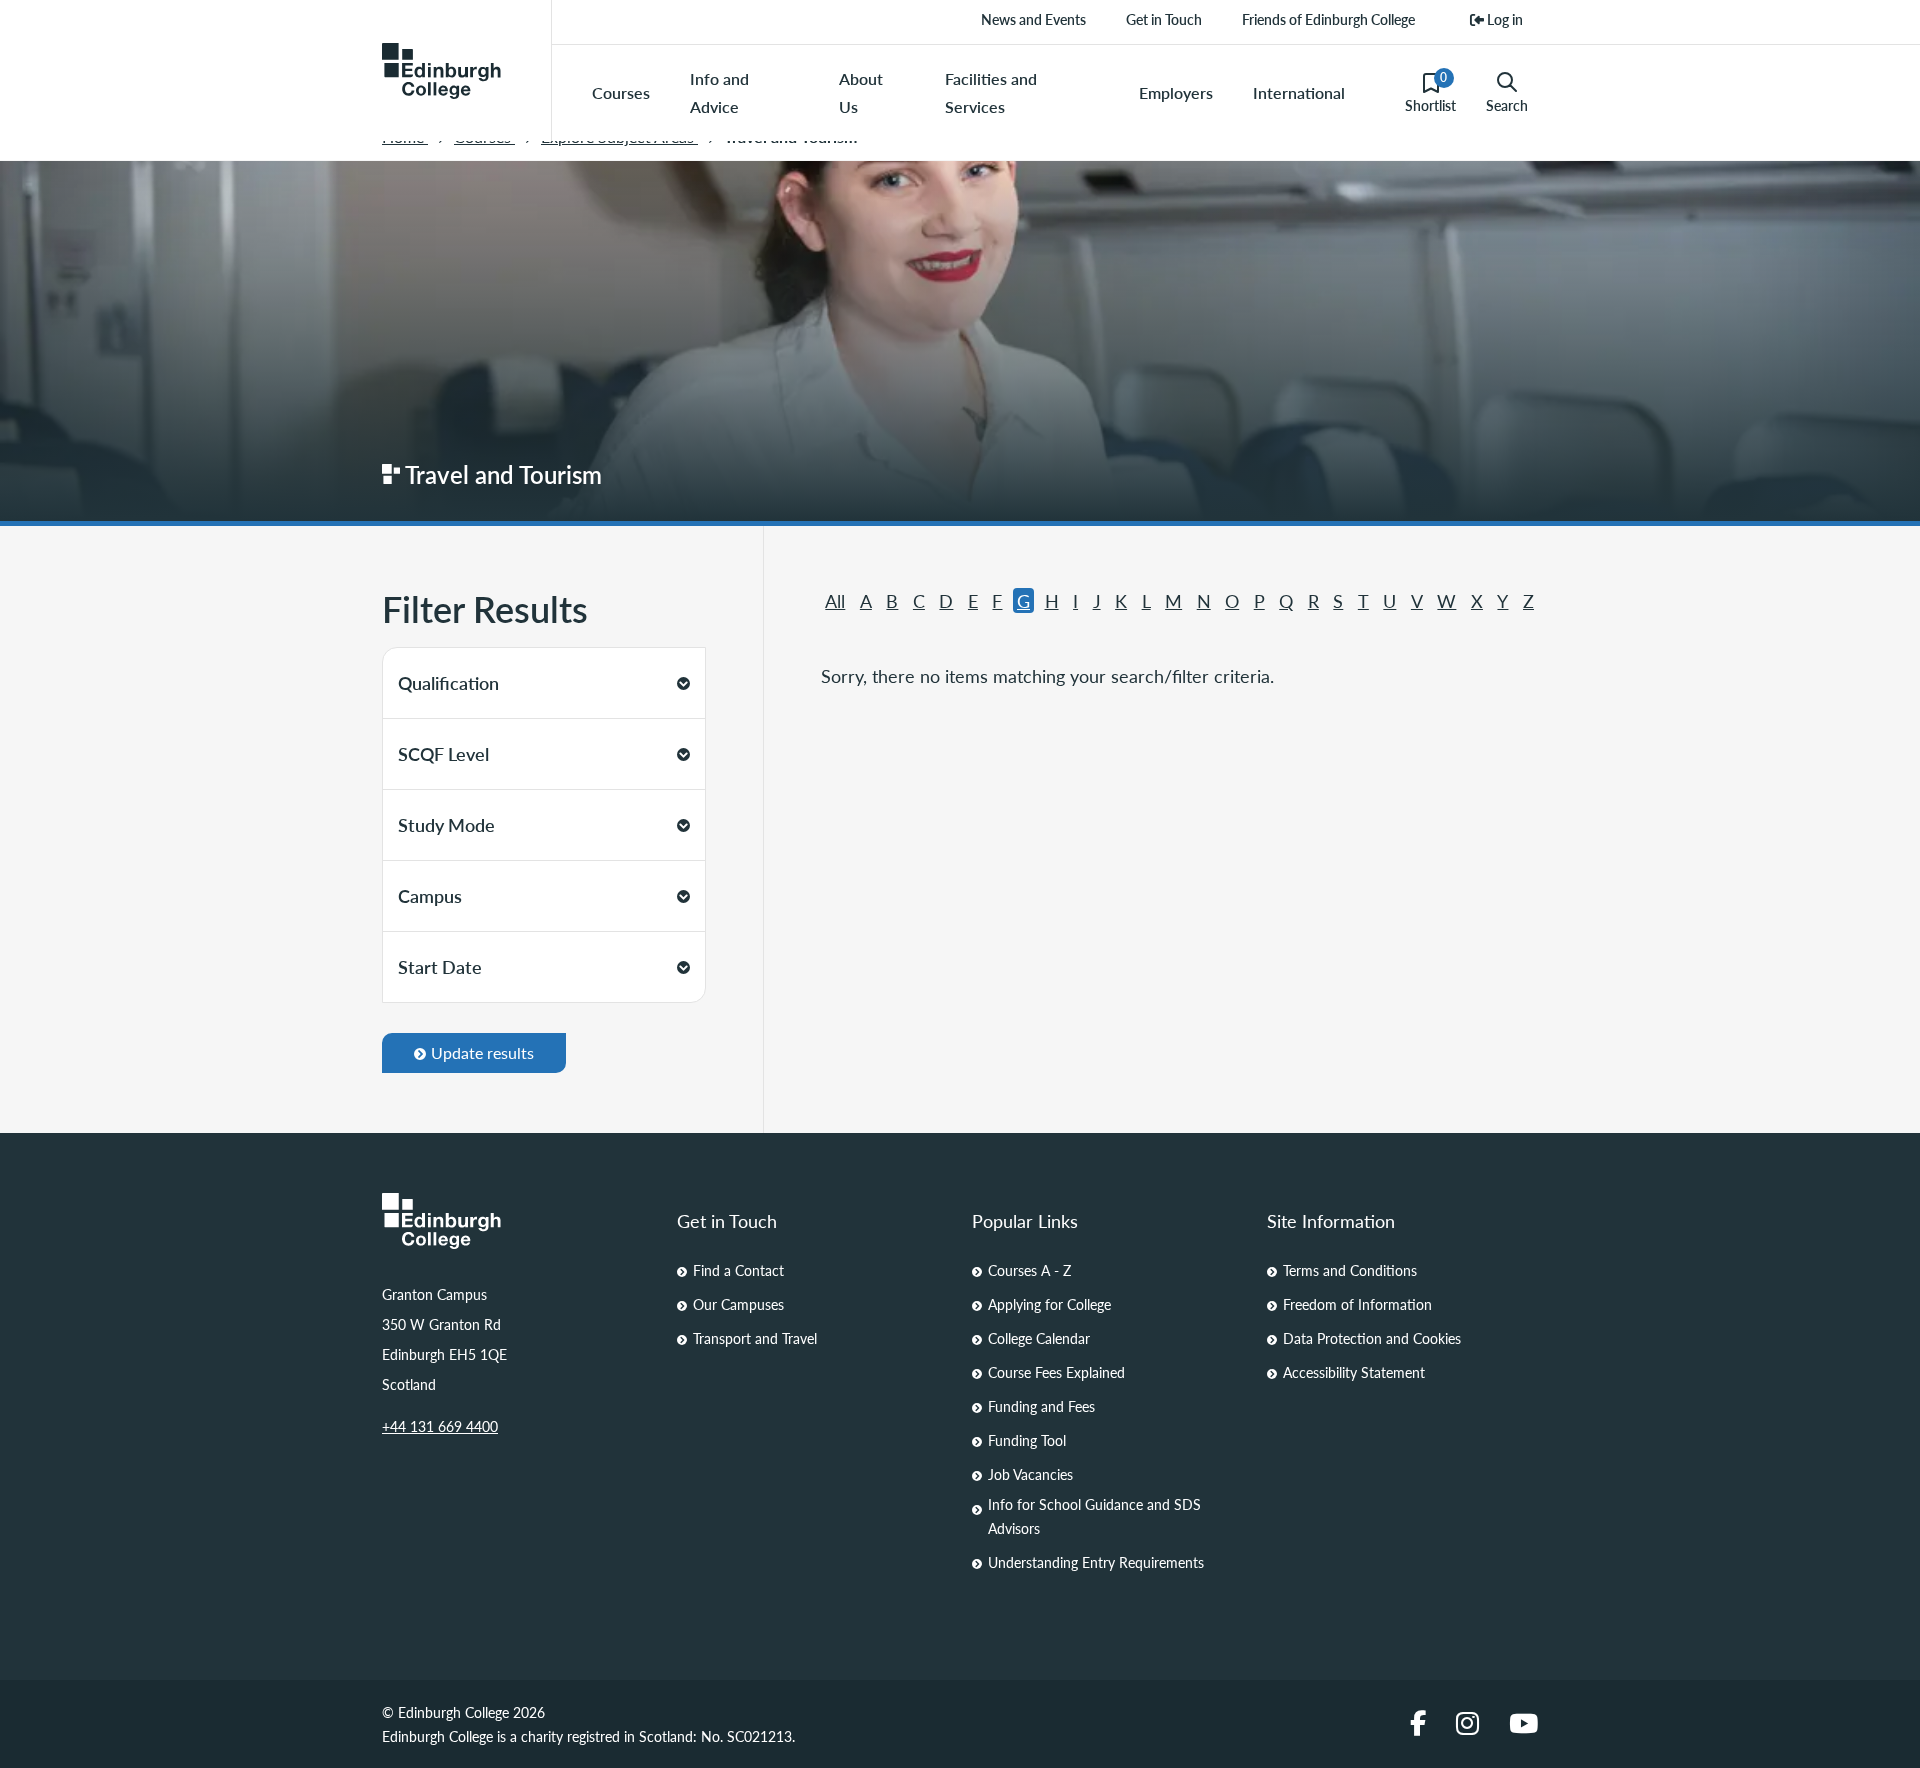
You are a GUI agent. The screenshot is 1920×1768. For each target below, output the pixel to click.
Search (1507, 105)
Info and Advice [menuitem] (719, 92)
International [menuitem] (1299, 92)
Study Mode (446, 824)
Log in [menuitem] (1503, 19)
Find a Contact (738, 1270)
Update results (482, 1052)
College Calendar (1039, 1338)
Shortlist (1430, 92)
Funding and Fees (1041, 1406)
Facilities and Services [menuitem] (991, 92)
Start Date (440, 966)
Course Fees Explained (1056, 1372)
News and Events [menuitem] (1033, 19)
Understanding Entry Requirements (1096, 1562)
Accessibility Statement (1354, 1372)
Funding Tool (1027, 1440)
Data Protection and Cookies (1372, 1338)
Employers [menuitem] (1176, 92)
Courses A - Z (1029, 1270)
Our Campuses (738, 1304)
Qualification (448, 682)
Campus (430, 895)
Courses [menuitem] (621, 92)
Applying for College (1049, 1304)
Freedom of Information (1357, 1304)
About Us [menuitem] (861, 92)
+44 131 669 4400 (440, 1426)
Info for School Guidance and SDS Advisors (1094, 1516)
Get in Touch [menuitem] (1164, 19)
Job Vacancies (1030, 1474)
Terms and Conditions (1350, 1270)
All (835, 600)
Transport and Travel (755, 1338)
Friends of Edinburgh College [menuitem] (1328, 19)
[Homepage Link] (517, 1221)
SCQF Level (443, 753)
